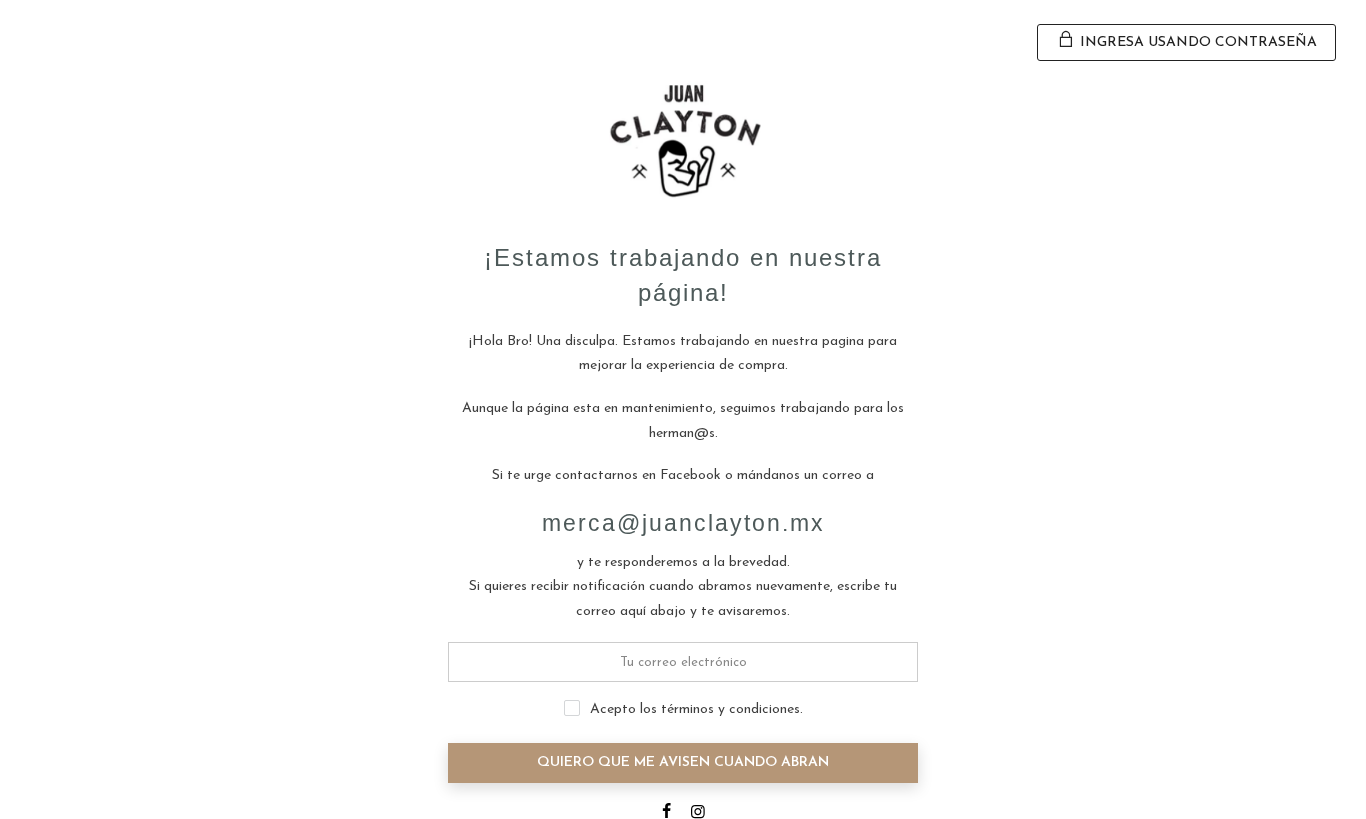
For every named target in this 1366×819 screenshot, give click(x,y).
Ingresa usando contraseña (1196, 42)
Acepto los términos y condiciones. (696, 709)
